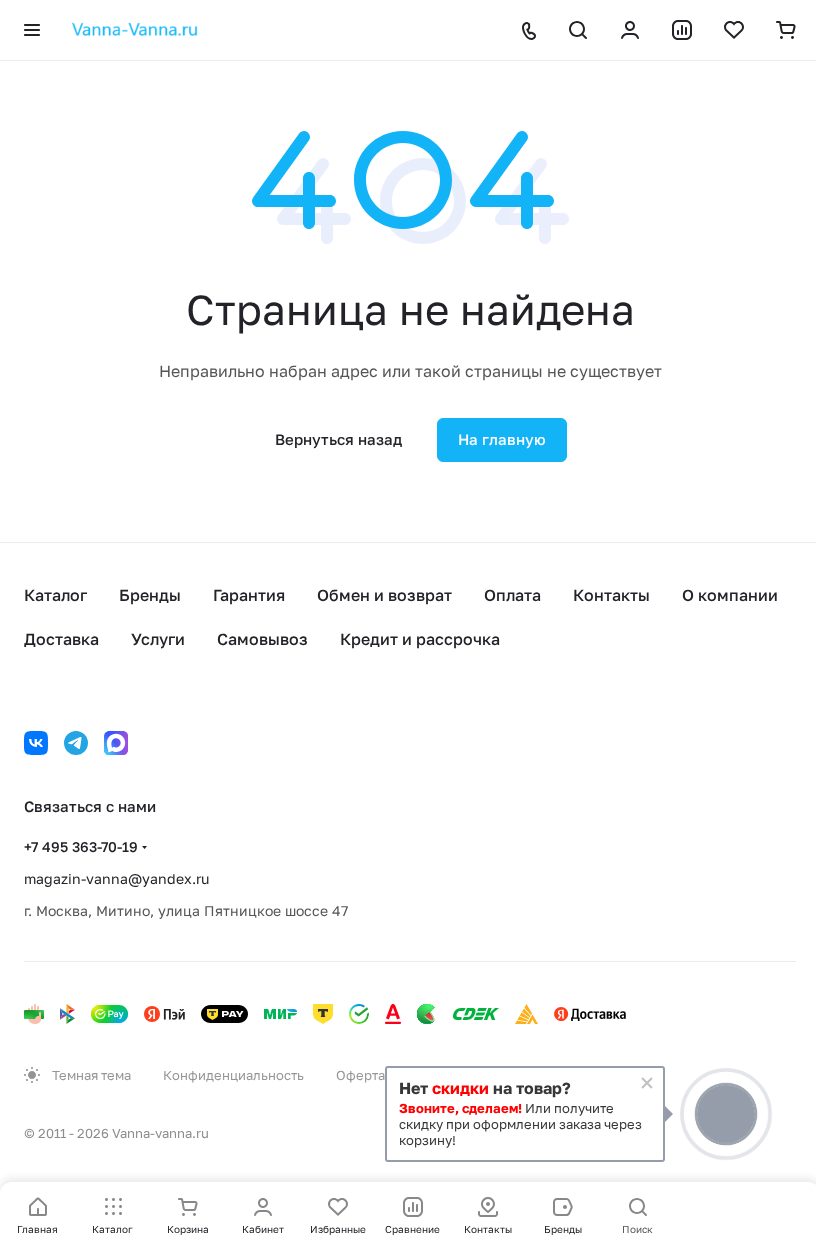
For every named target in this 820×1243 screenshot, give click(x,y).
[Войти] (630, 30)
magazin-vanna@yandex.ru (116, 878)
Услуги (158, 639)
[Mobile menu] (32, 30)
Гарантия (249, 595)
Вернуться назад (338, 439)
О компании (730, 595)
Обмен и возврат (384, 595)
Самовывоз (262, 639)
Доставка (61, 639)
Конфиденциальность (233, 1075)
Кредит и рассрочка (420, 639)
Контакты (611, 595)
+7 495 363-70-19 (81, 846)
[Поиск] (578, 30)
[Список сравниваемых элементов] (682, 30)
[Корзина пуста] (786, 30)
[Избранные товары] (734, 30)
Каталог (55, 595)
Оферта (360, 1075)
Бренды (150, 595)
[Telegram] (76, 743)
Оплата (512, 595)
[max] (116, 743)
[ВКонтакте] (36, 743)
